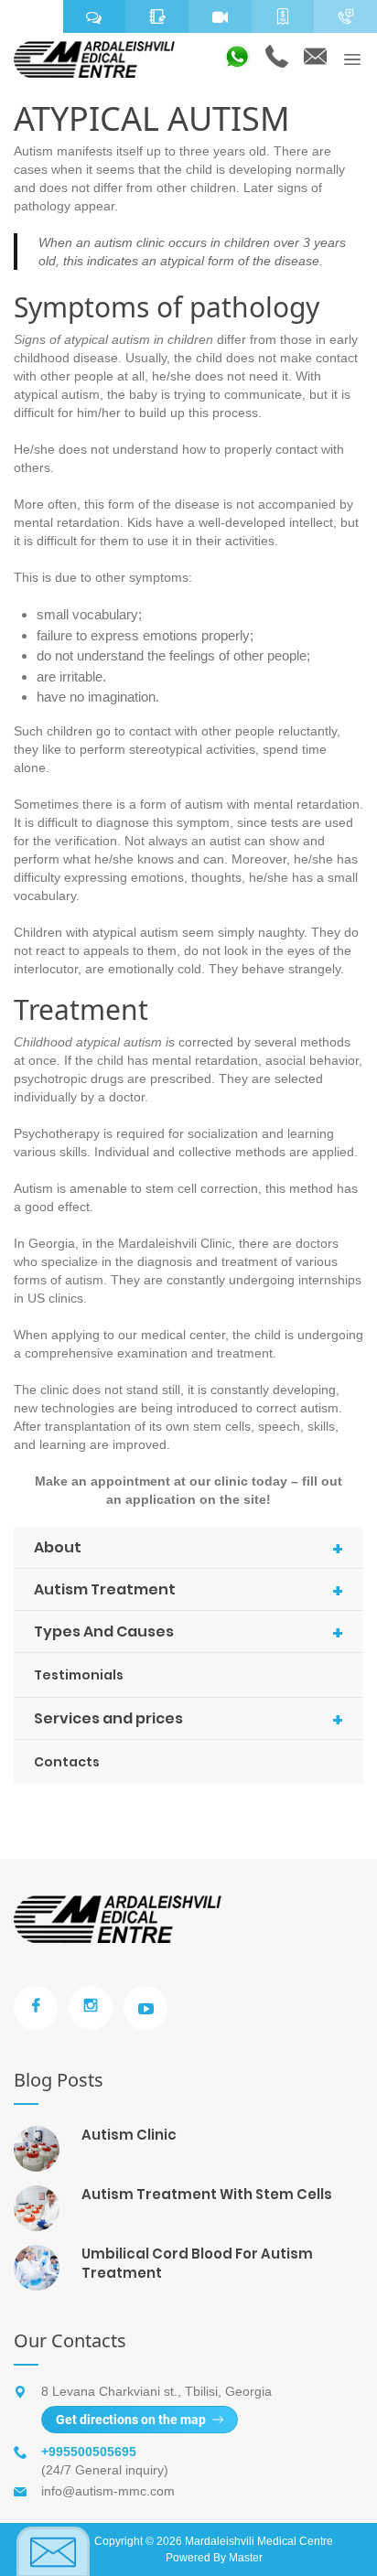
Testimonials (79, 1675)
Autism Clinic (129, 2135)
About (188, 1549)
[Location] (32, 16)
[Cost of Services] (283, 16)
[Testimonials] (95, 16)
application (161, 1499)
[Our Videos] (220, 16)
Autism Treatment (188, 1591)
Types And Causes (188, 1633)
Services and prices (188, 1720)
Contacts (67, 1762)
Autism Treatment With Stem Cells (207, 2194)
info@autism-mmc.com (108, 2491)
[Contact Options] (345, 16)
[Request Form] (157, 16)
